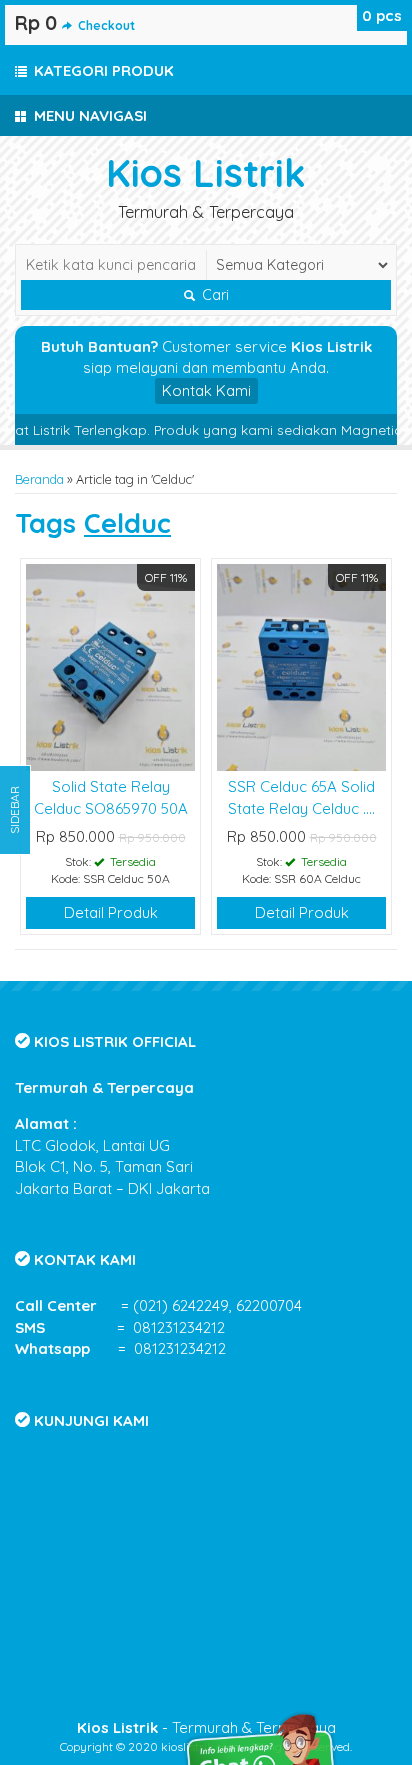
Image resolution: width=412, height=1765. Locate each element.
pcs (382, 15)
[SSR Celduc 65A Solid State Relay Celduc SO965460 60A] (301, 665)
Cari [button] (213, 295)
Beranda (39, 479)
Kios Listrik (206, 172)
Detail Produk (111, 912)
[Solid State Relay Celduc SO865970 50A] (110, 665)
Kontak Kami (206, 390)
